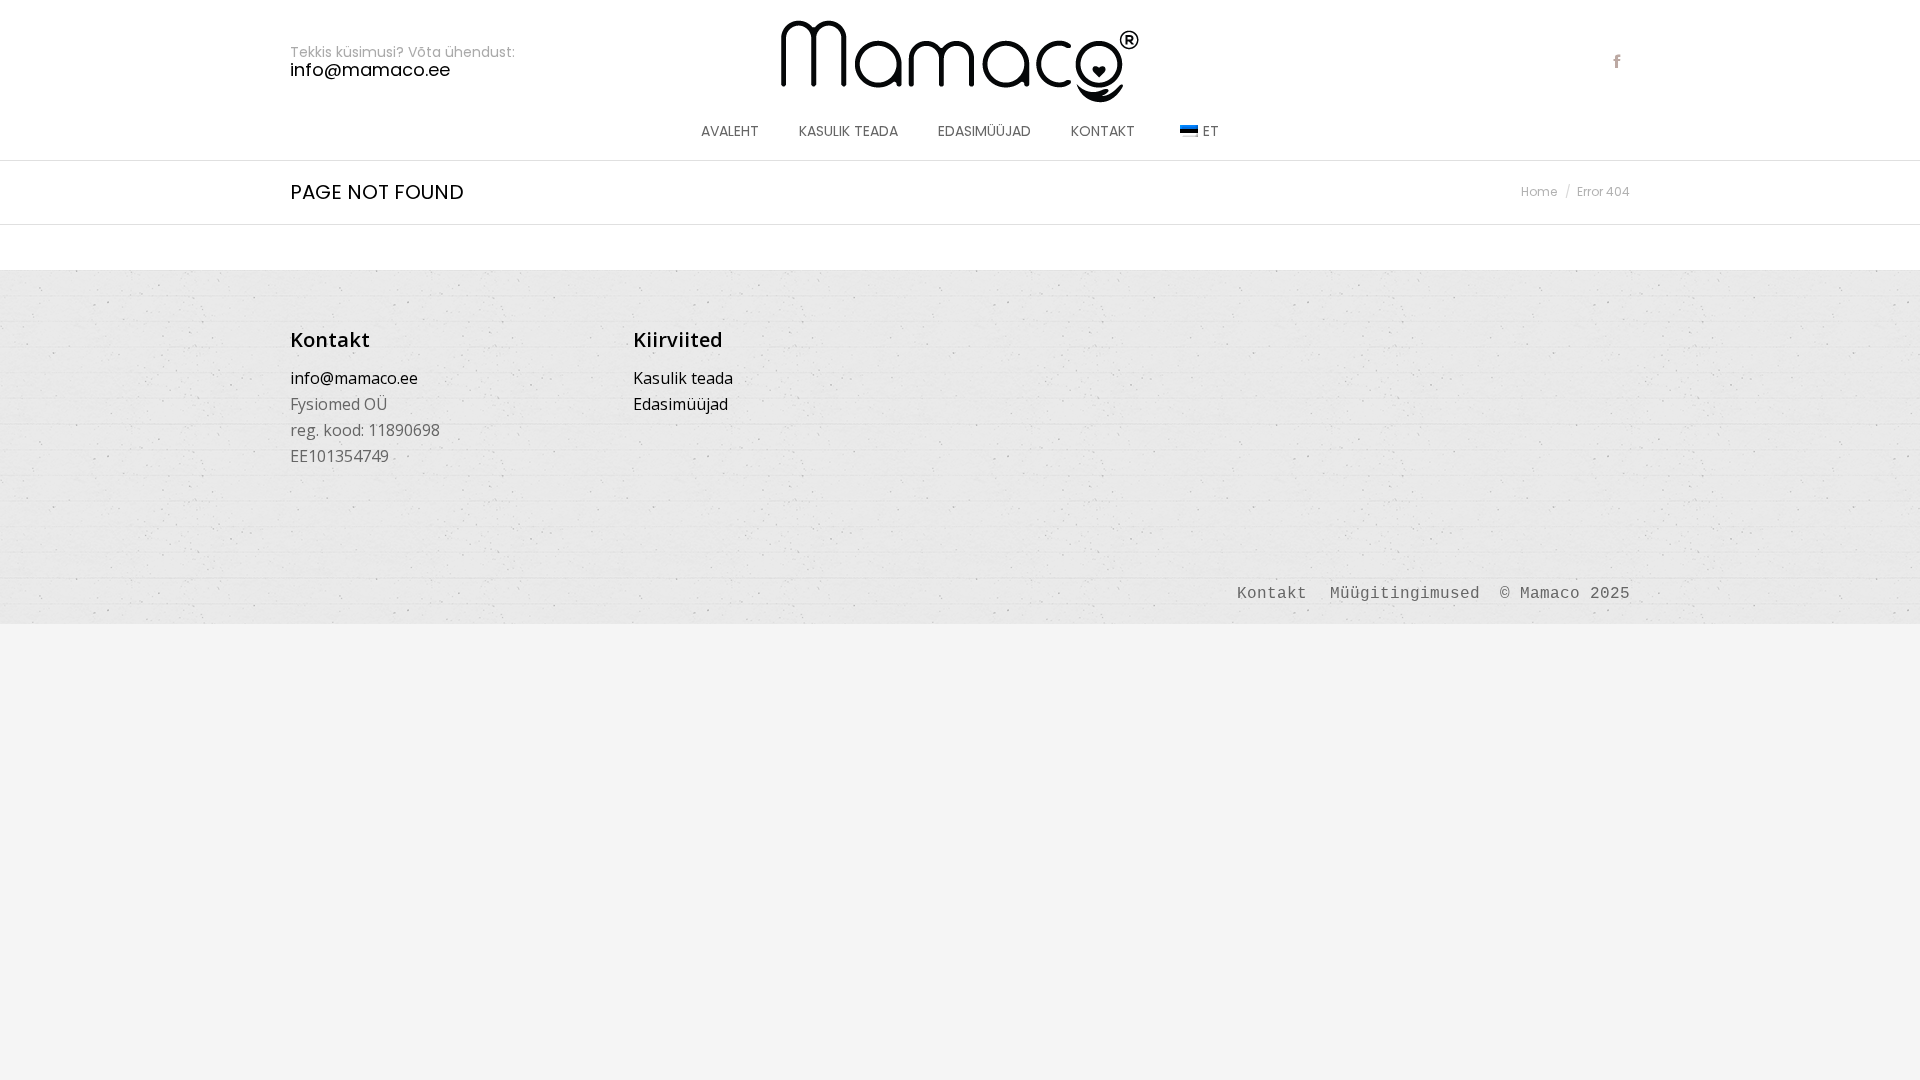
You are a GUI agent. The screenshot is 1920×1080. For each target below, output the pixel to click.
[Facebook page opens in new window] (1617, 61)
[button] (296, 16)
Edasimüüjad (680, 404)
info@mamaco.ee (354, 378)
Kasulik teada (683, 378)
